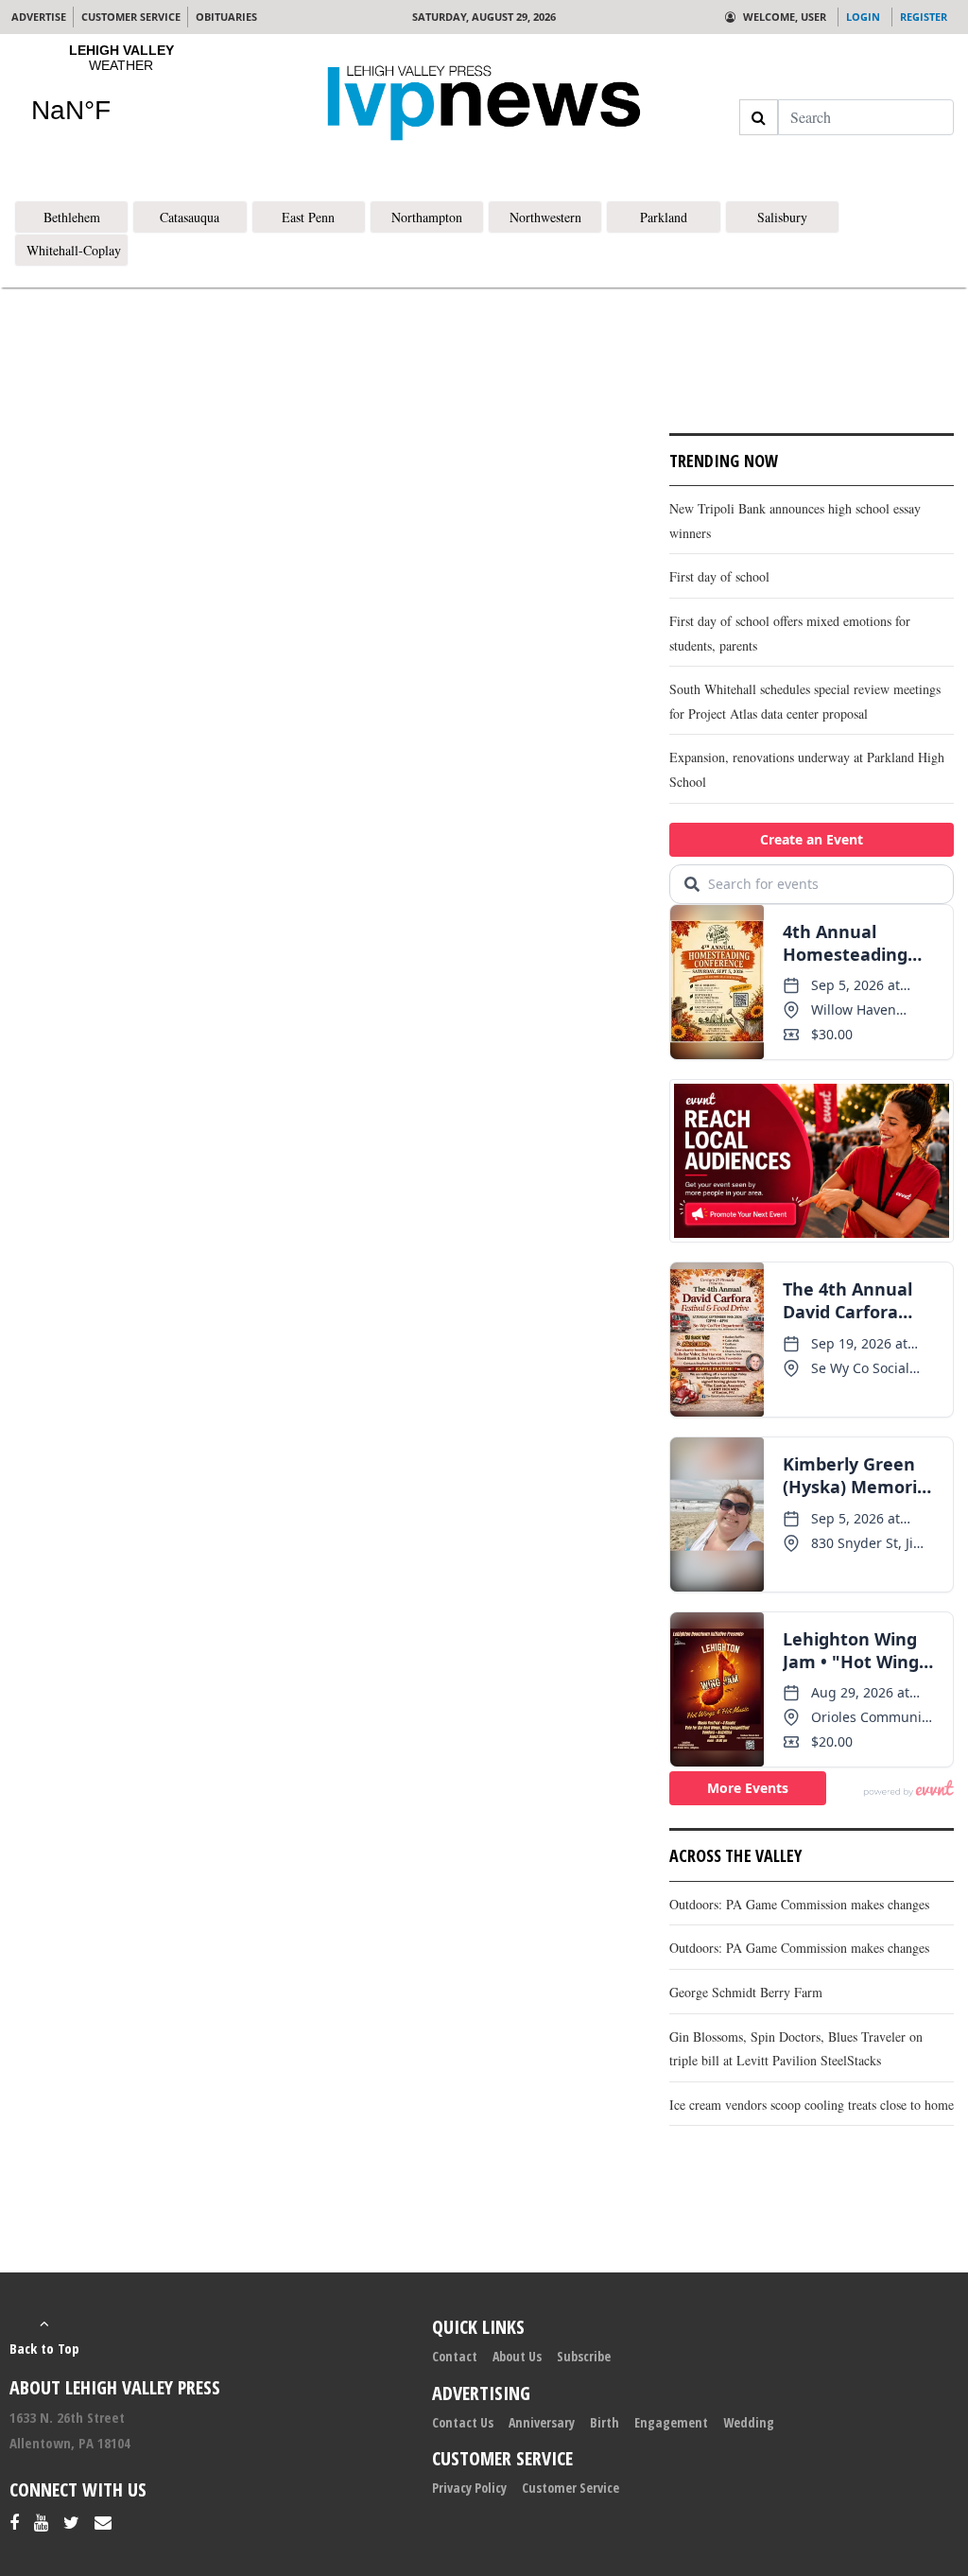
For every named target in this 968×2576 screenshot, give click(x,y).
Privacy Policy (469, 2488)
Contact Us (463, 2422)
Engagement (671, 2422)
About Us (517, 2356)
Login (863, 17)
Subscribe (584, 2356)
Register (924, 17)
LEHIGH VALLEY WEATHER (121, 96)
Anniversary (542, 2422)
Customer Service (570, 2488)
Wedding (749, 2422)
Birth (605, 2422)
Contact (455, 2356)
